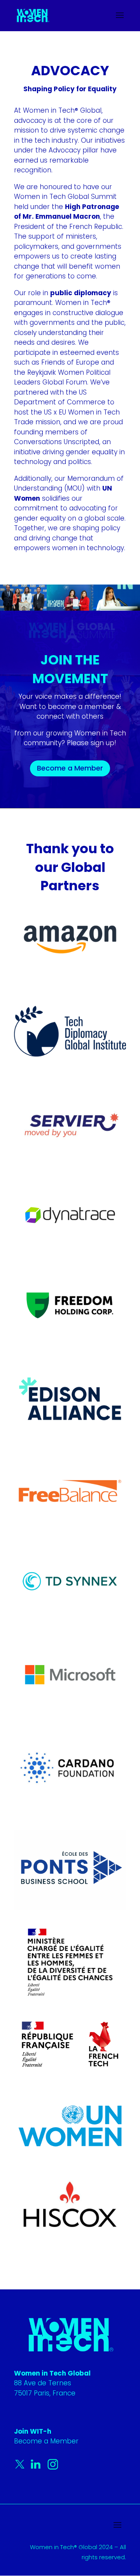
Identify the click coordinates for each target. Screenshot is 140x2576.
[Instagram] (53, 2468)
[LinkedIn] (37, 2468)
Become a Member (70, 768)
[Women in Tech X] (22, 2468)
